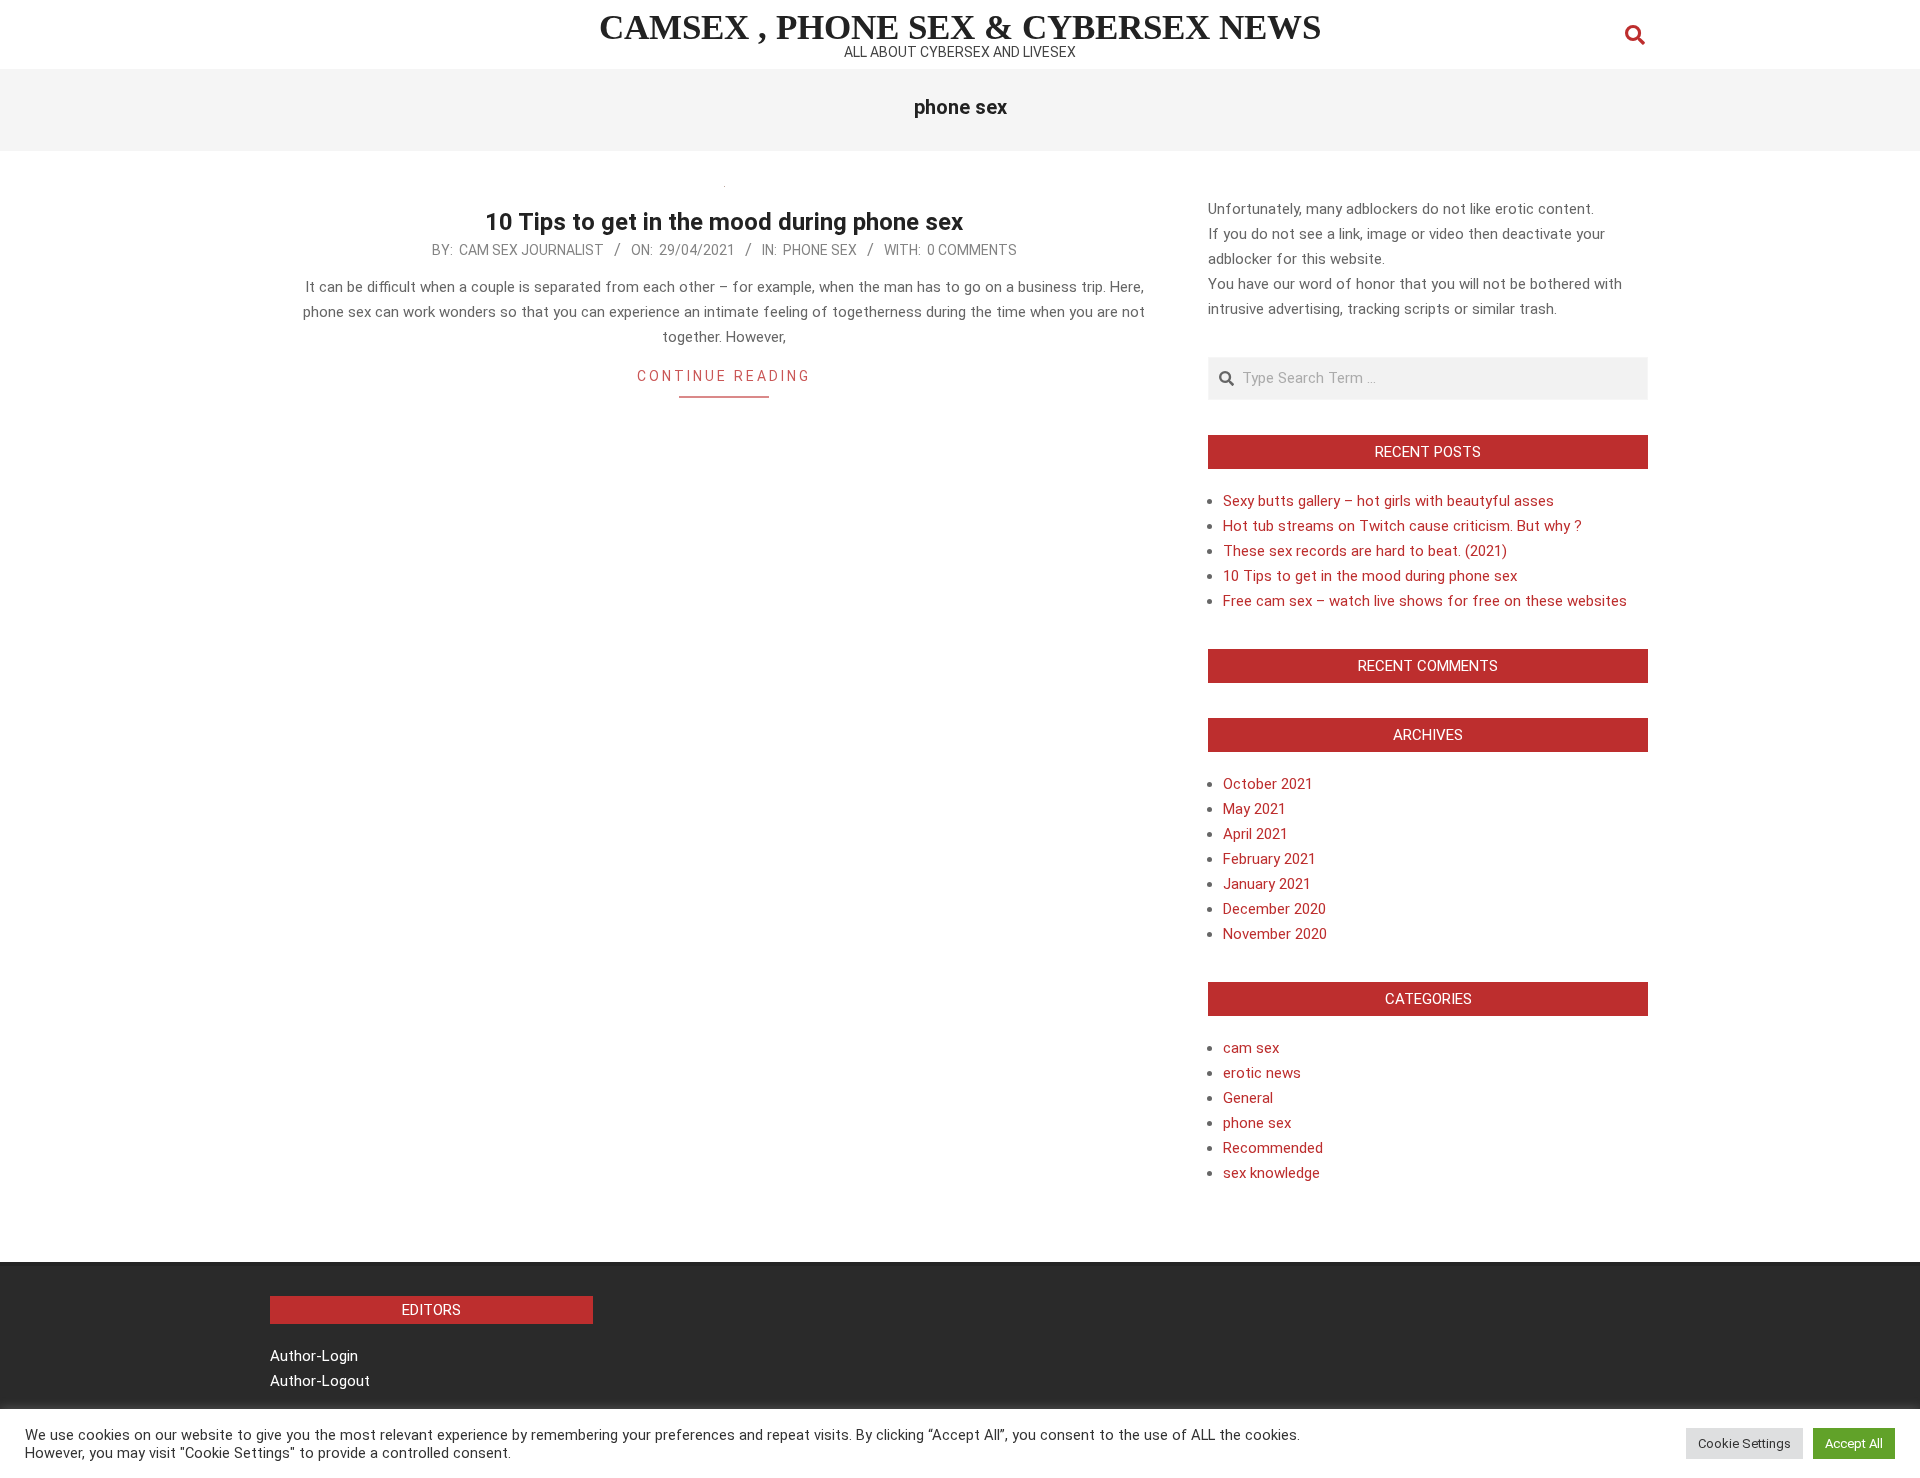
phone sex (820, 250)
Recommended (1273, 1148)
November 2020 (1275, 934)
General (1248, 1098)
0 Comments (972, 250)
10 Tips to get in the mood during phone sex (724, 222)
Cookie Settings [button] (1744, 1443)
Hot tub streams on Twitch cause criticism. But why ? (1402, 526)
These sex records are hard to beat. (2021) (1365, 551)
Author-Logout (320, 1381)
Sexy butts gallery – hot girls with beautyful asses (1388, 501)
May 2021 (1254, 809)
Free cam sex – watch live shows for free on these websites (1425, 601)
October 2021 (1268, 784)
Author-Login (314, 1356)
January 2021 (1267, 884)
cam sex (1251, 1048)
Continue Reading (724, 376)
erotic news (1262, 1073)
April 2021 (1255, 834)
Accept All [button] (1854, 1443)
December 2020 (1274, 909)
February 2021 (1269, 859)
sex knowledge (1271, 1173)
